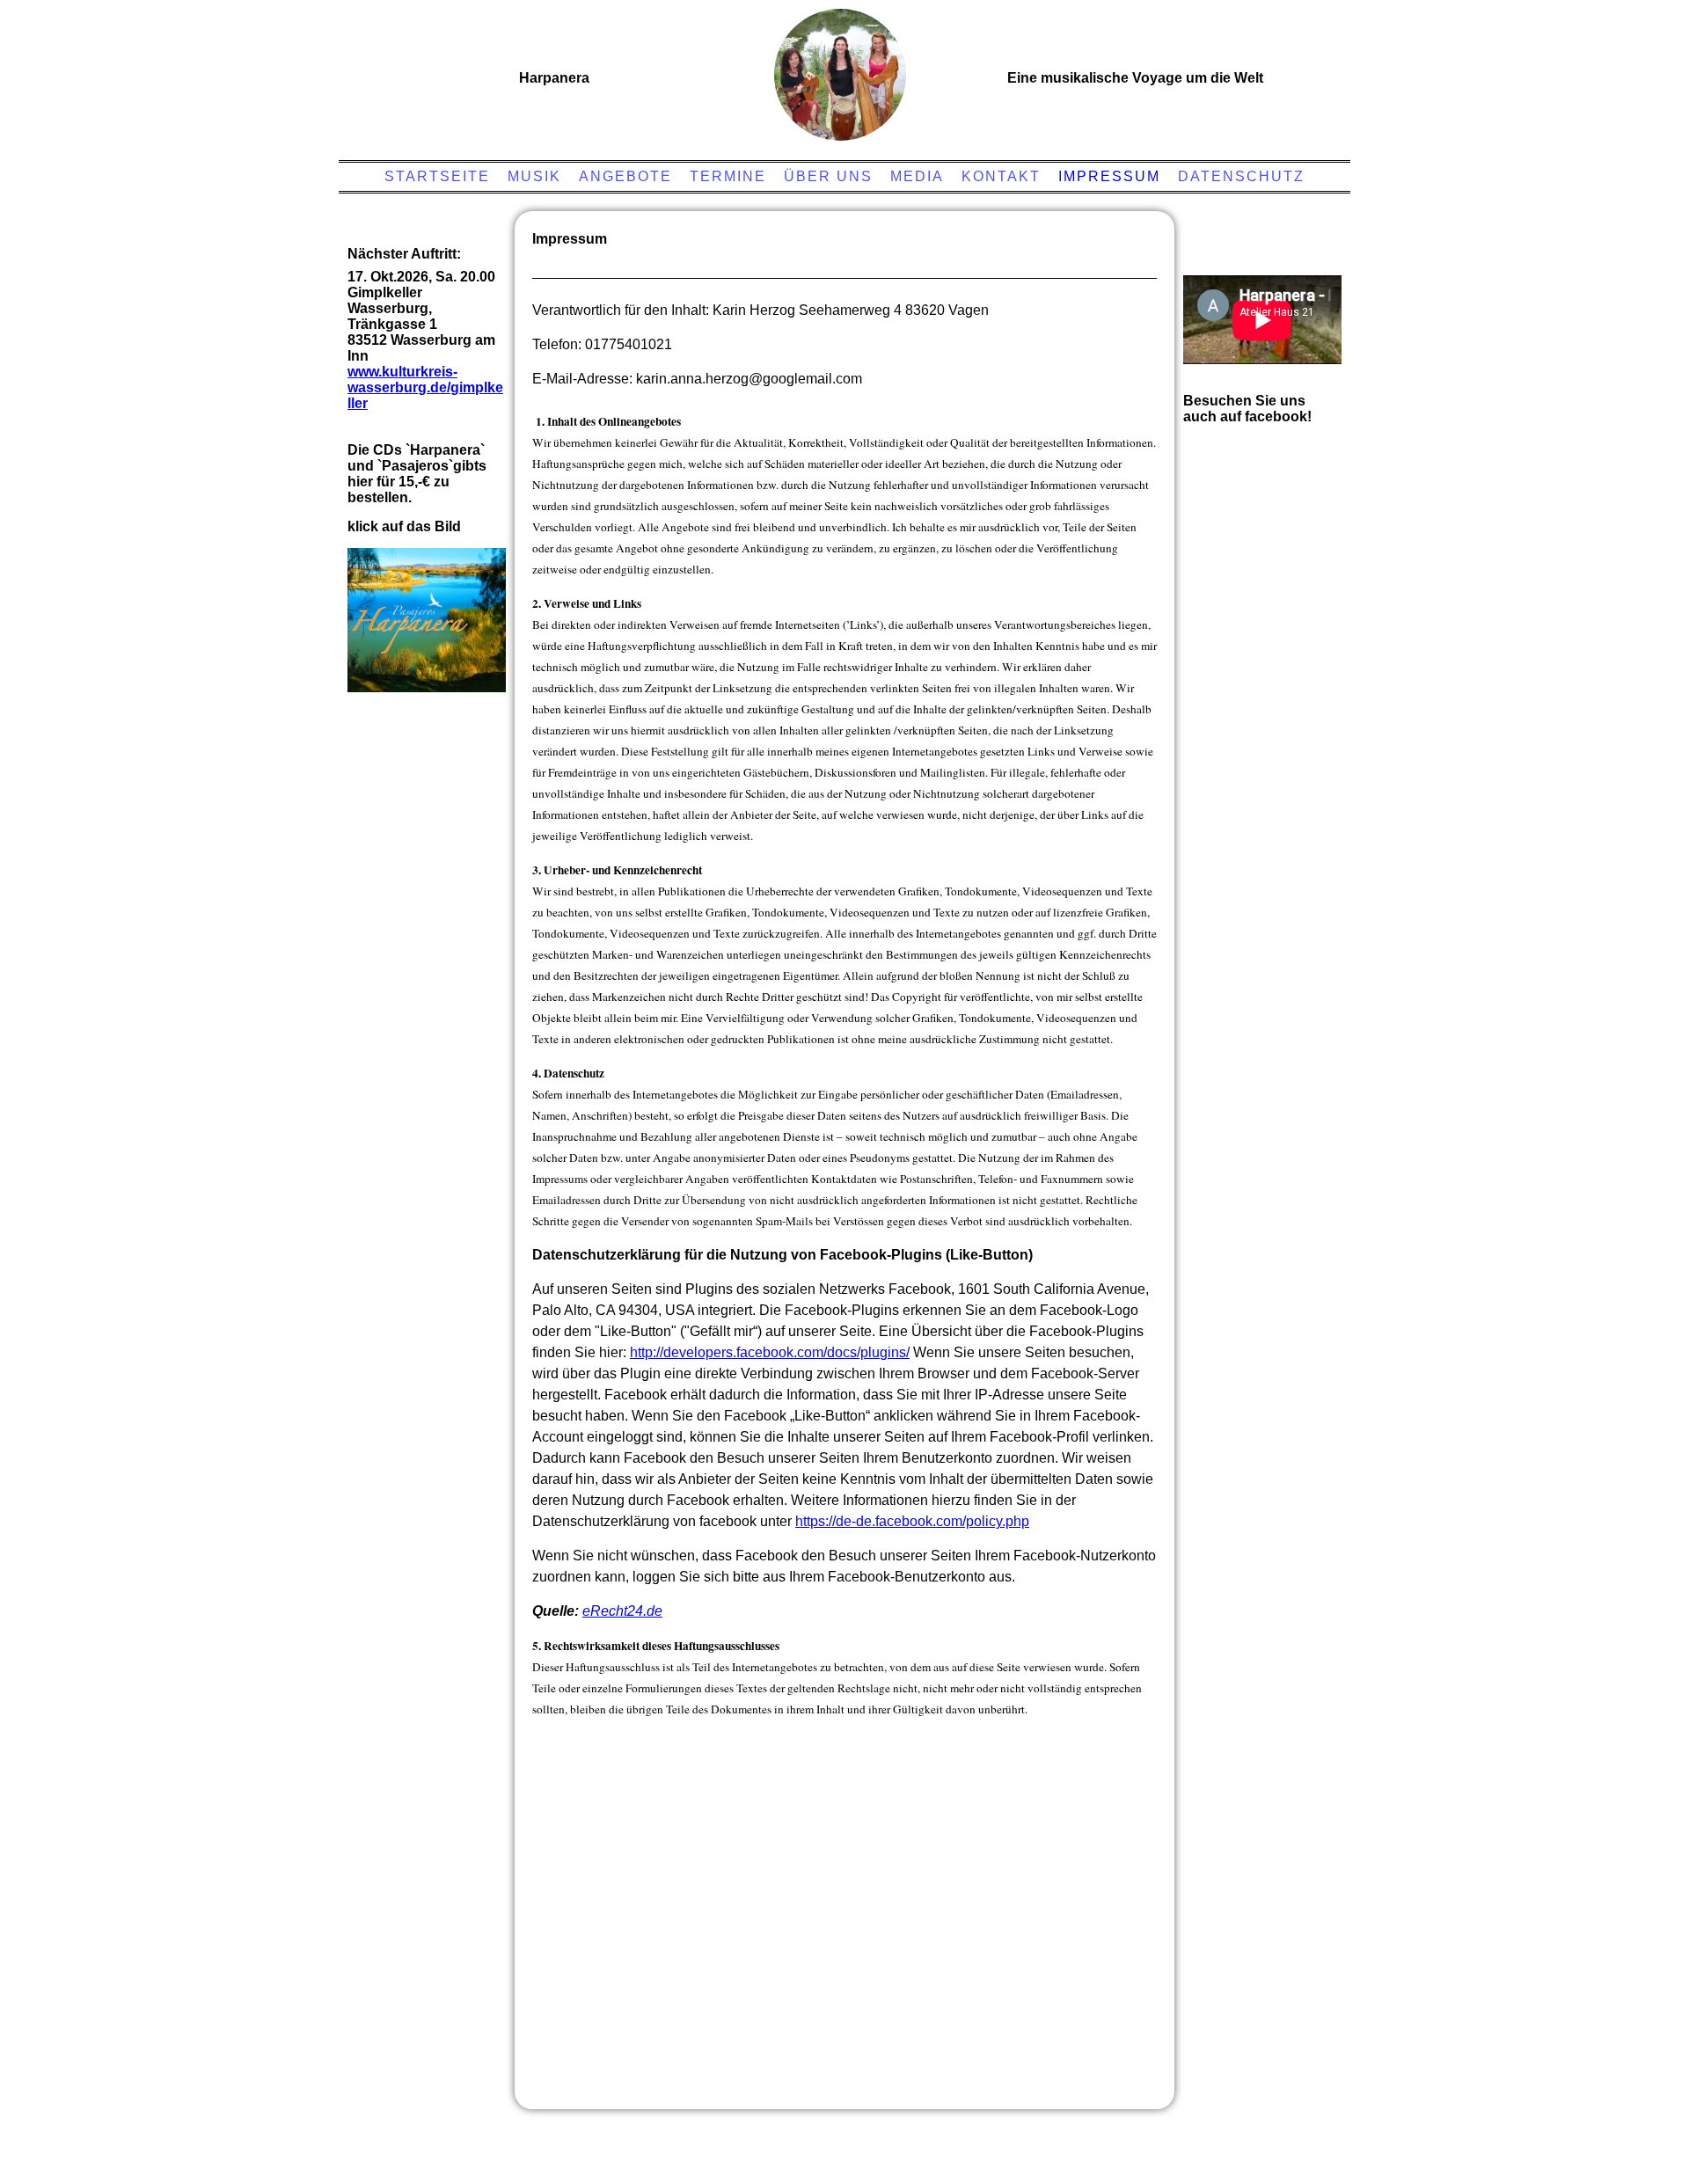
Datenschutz (1241, 176)
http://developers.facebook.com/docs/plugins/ (770, 1352)
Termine (728, 176)
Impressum (1109, 176)
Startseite (437, 176)
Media (917, 176)
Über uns (828, 176)
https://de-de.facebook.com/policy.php (912, 1521)
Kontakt (1001, 176)
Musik (534, 176)
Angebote (625, 176)
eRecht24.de (622, 1611)
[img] (840, 75)
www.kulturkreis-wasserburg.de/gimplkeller (425, 387)
